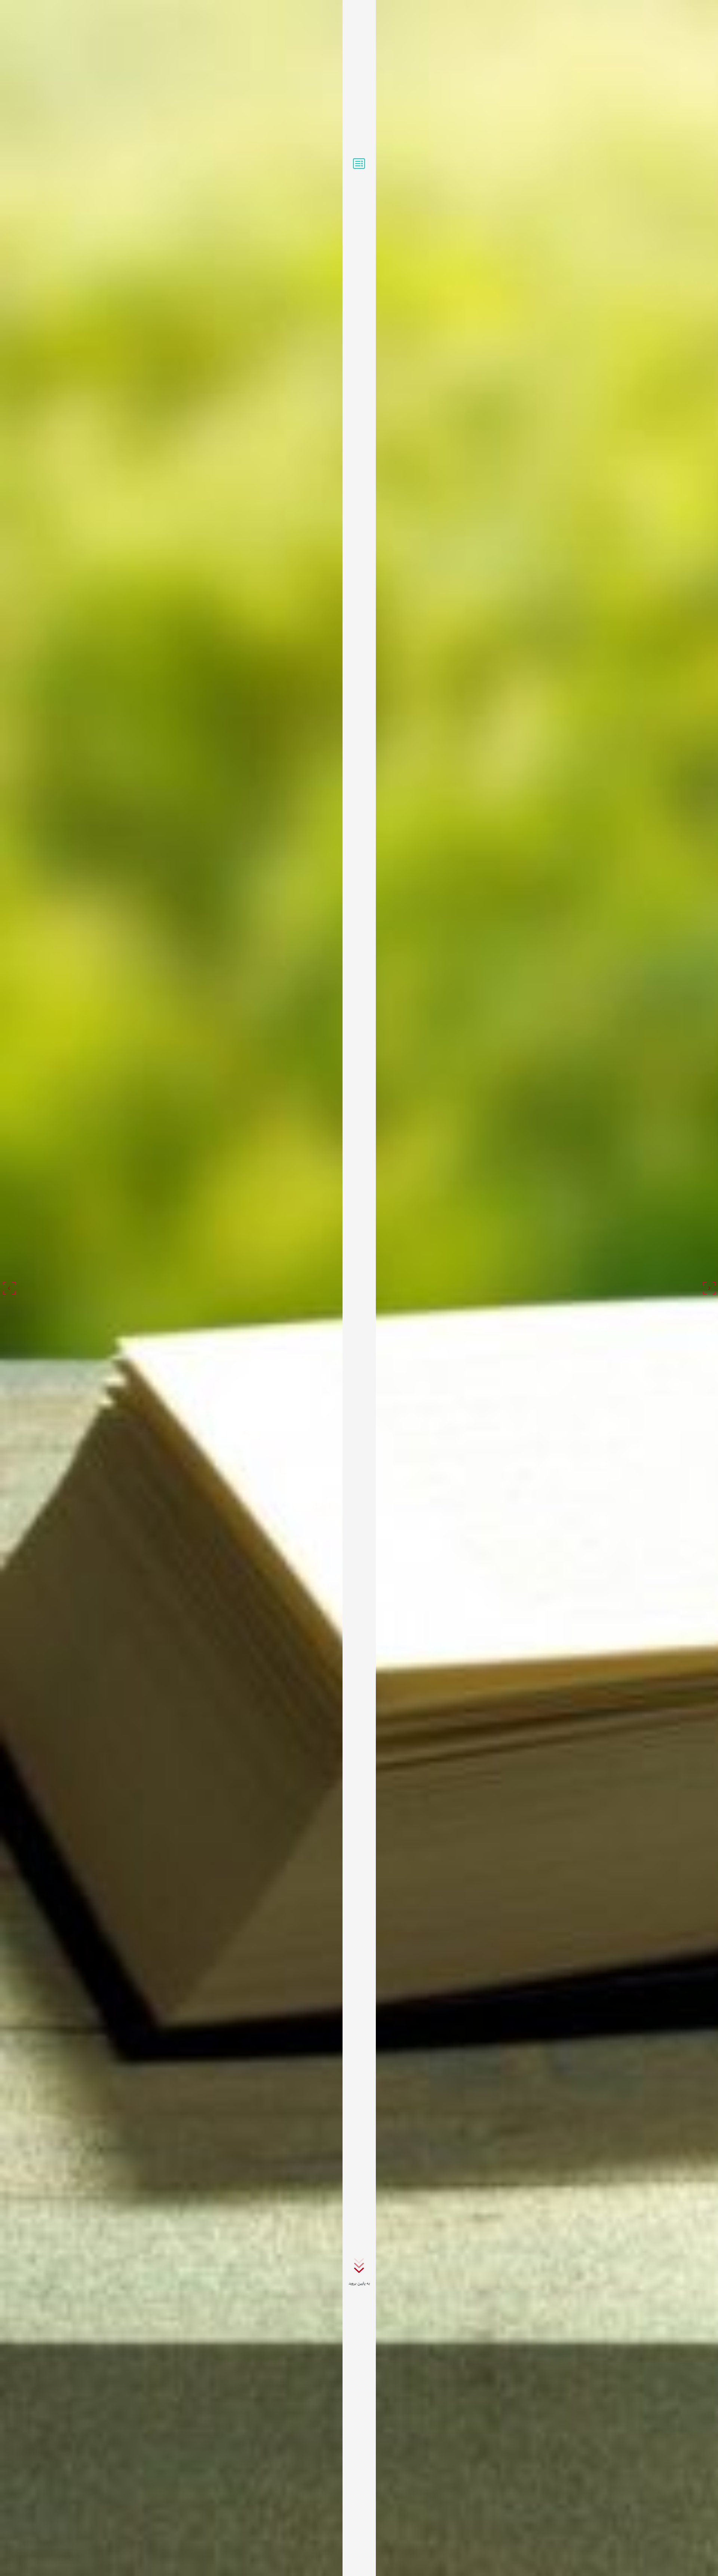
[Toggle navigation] (359, 164)
